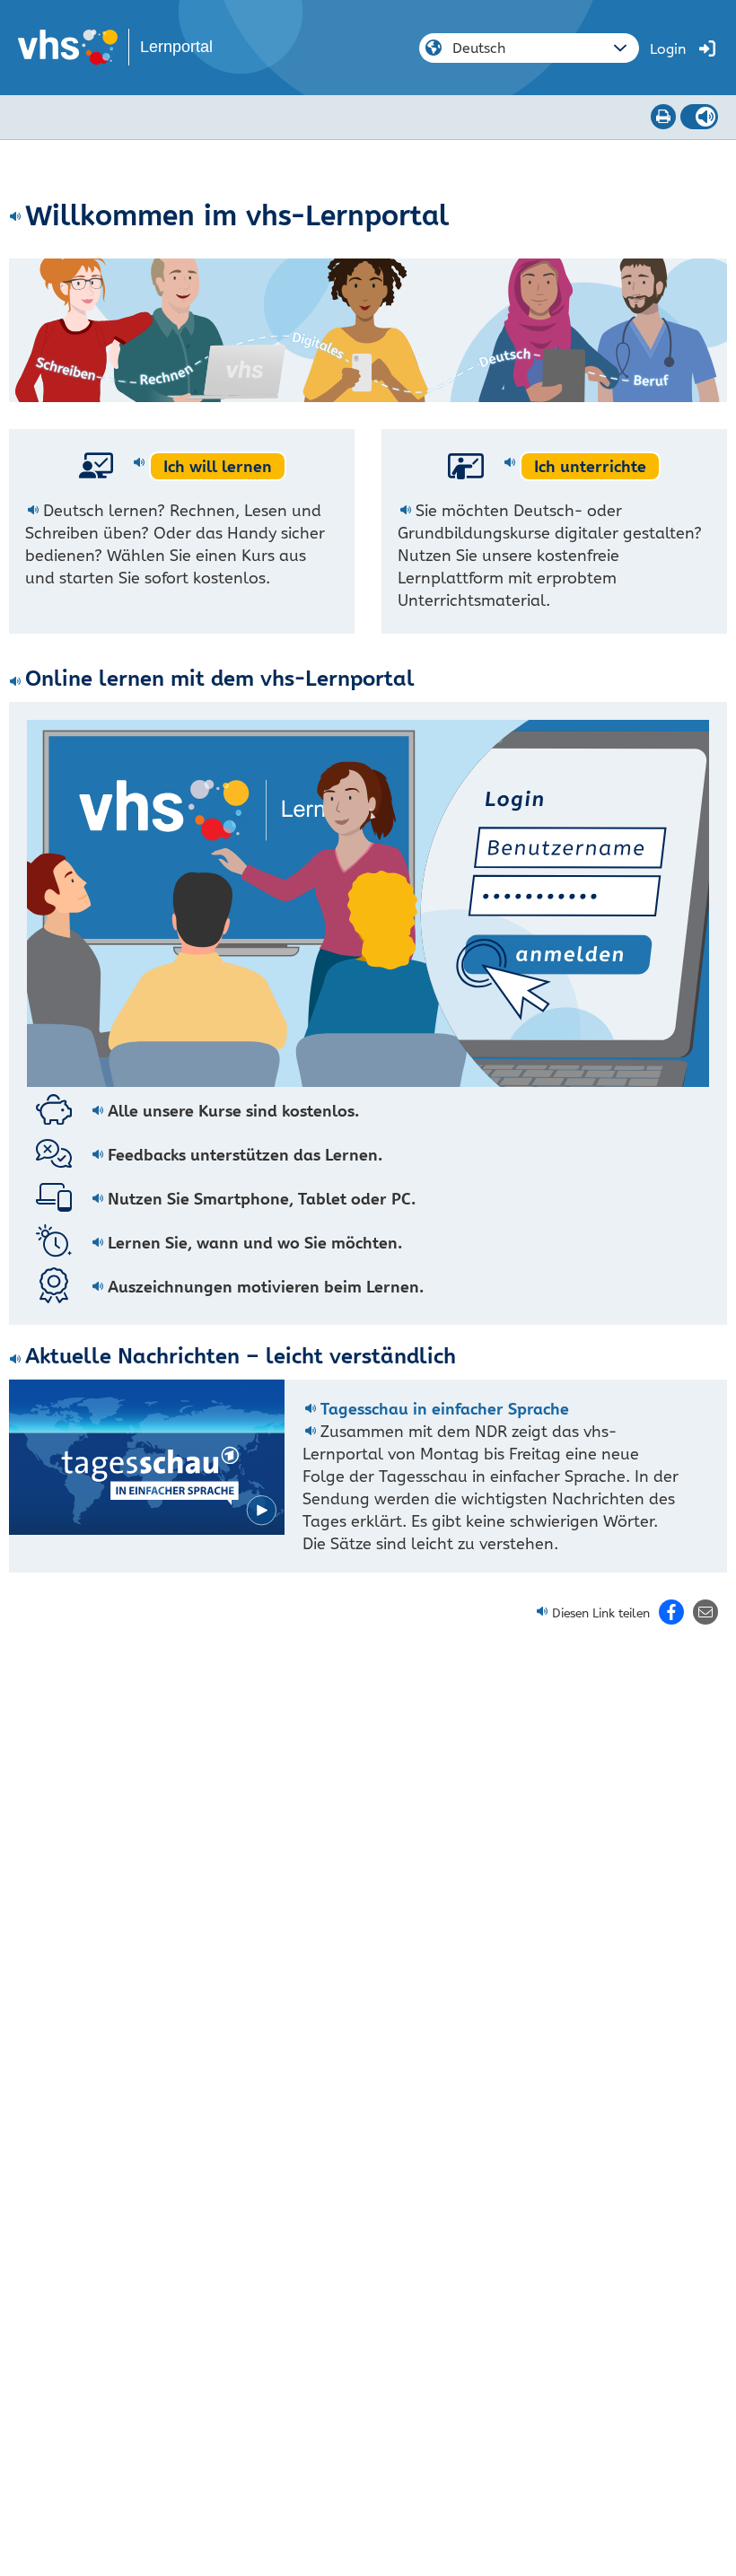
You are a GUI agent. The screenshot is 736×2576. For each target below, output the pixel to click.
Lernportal (176, 47)
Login (668, 49)
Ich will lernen (218, 466)
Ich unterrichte (590, 466)
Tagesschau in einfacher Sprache (445, 1409)
